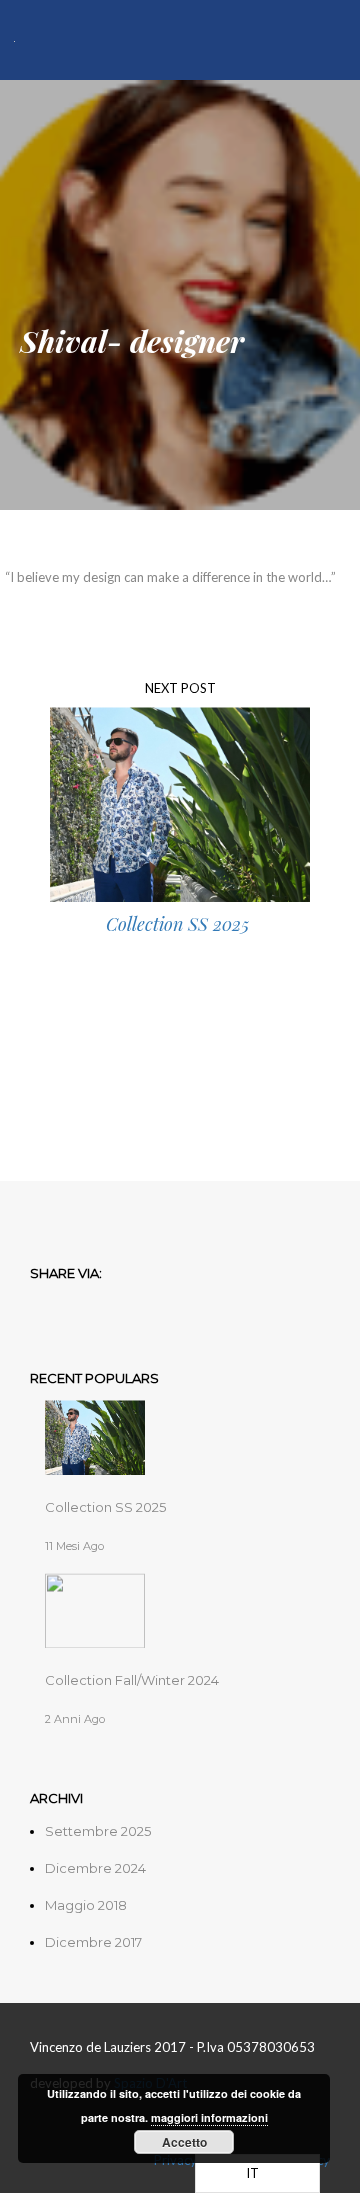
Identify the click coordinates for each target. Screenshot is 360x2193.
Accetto (184, 2142)
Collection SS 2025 (105, 1507)
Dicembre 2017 (93, 1942)
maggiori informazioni (209, 2117)
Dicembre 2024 (95, 1868)
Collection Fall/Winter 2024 (132, 1680)
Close (310, 141)
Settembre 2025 (98, 1831)
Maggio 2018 (86, 1905)
